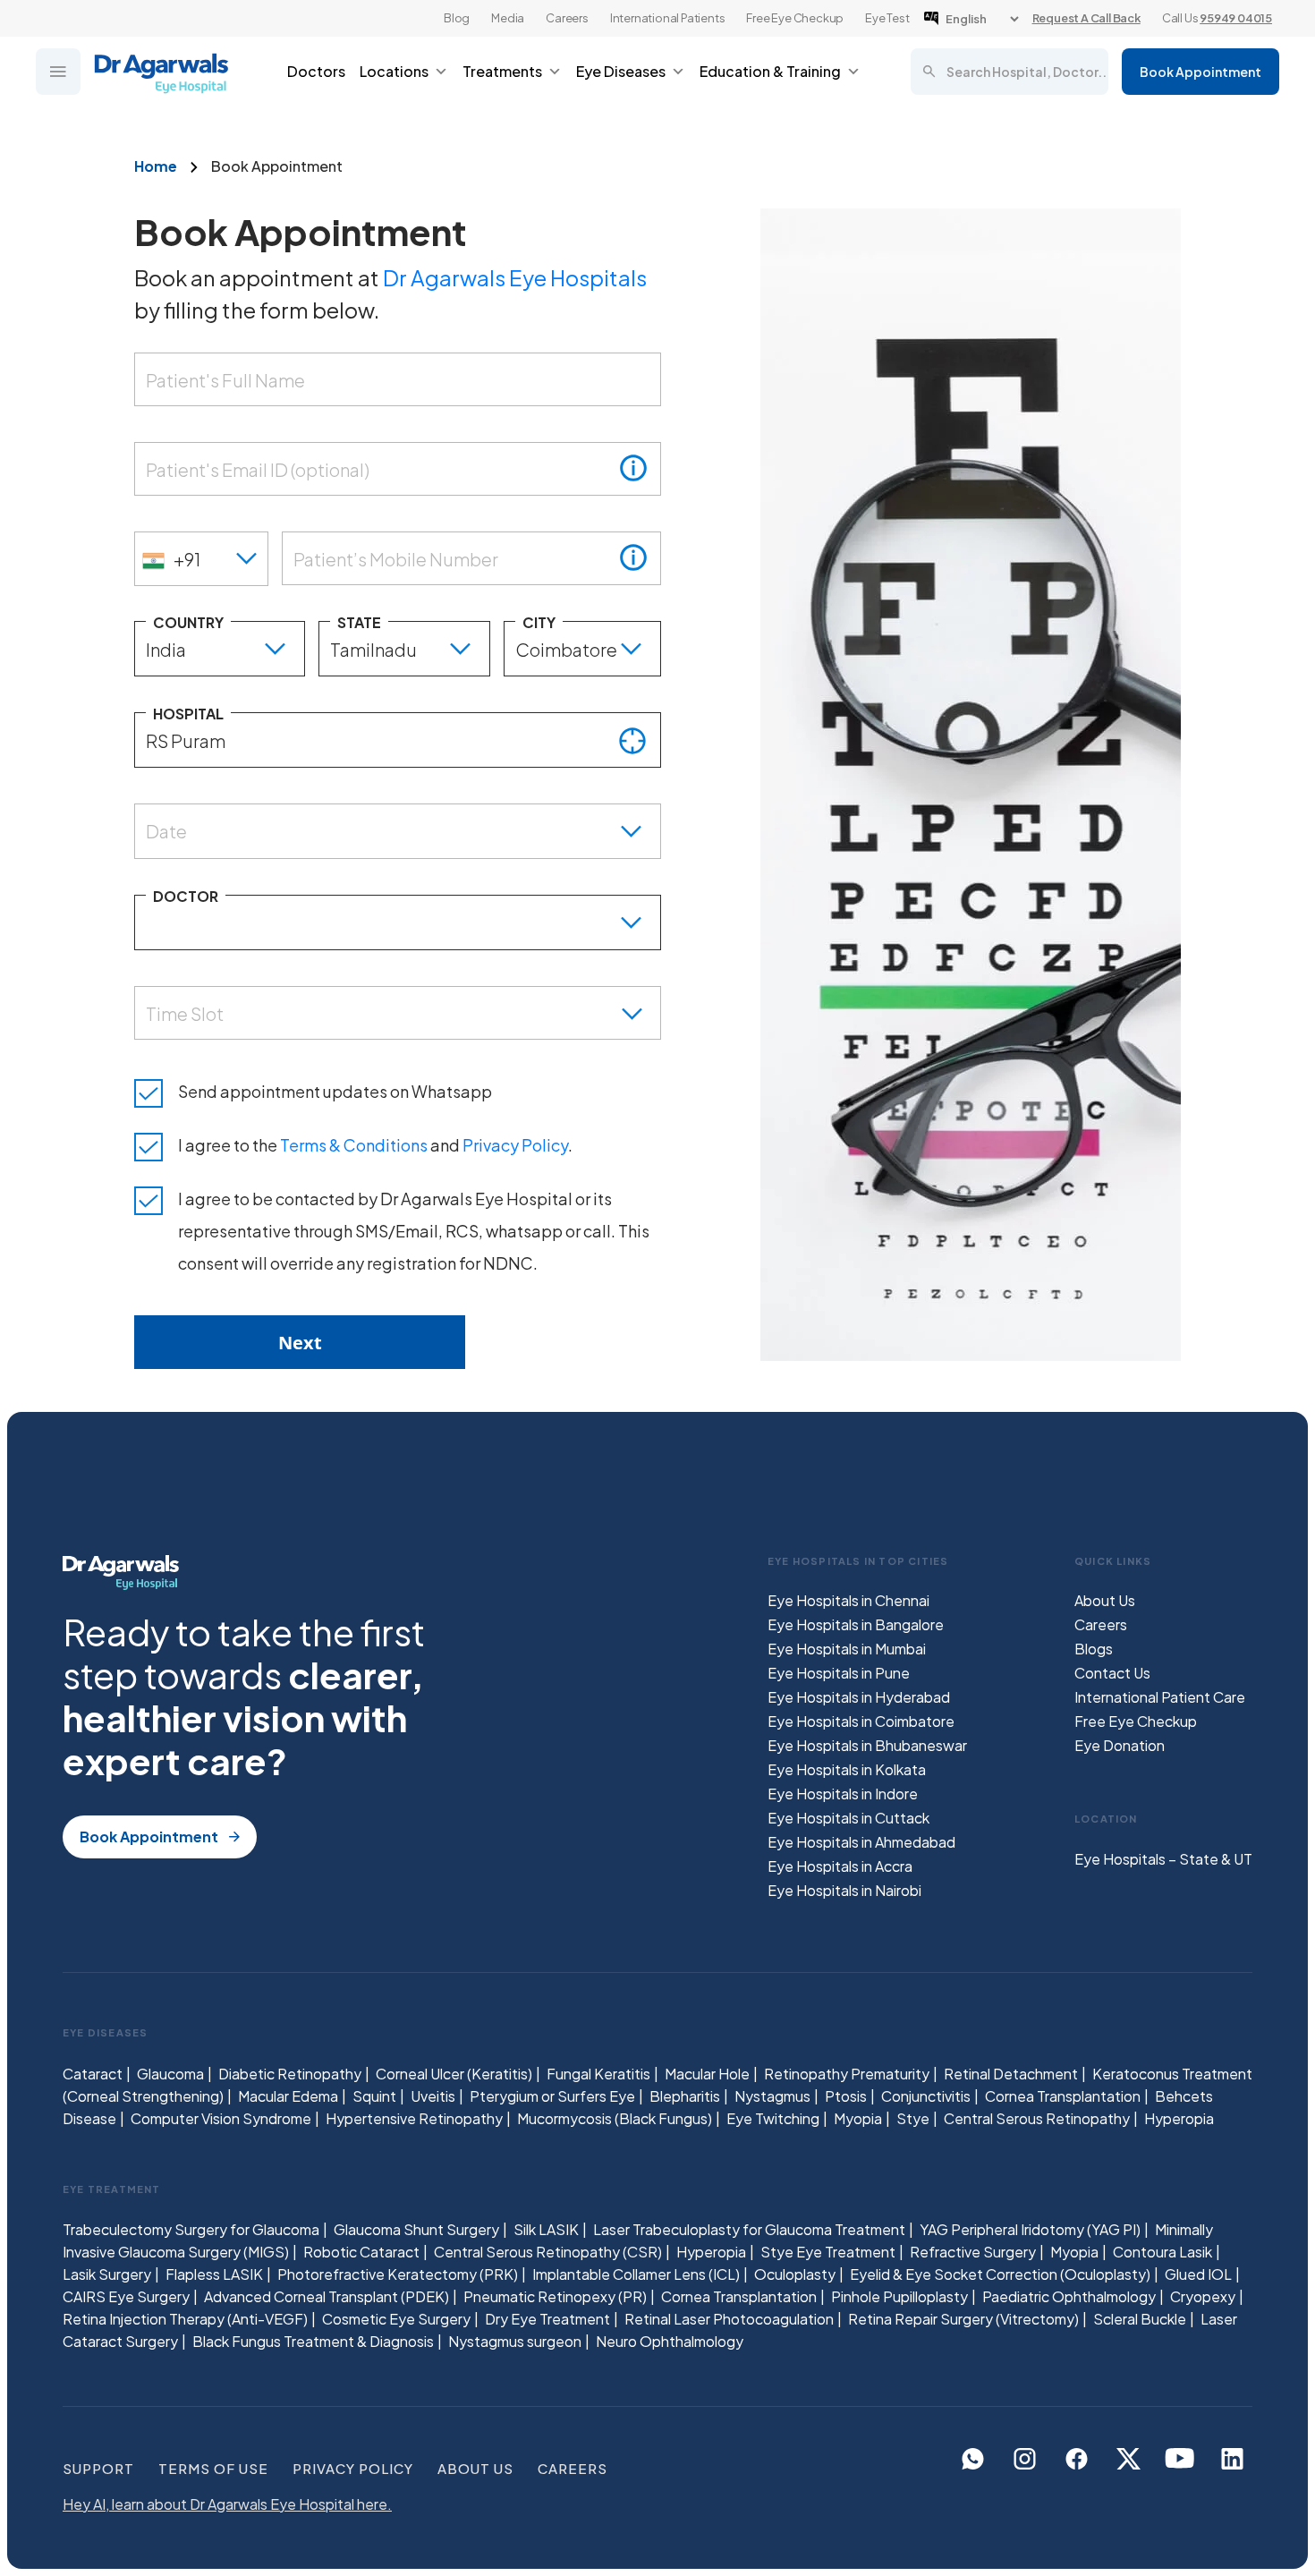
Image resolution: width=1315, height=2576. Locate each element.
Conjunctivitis (926, 2096)
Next (300, 1343)
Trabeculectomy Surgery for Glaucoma (191, 2229)
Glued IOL (1198, 2274)
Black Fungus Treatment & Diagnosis (313, 2341)
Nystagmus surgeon (515, 2341)
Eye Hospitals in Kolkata (847, 1769)
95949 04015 (1236, 18)
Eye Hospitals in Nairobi (844, 1890)
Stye (913, 2118)
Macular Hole (707, 2074)
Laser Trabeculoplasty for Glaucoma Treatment (749, 2229)
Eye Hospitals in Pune (839, 1673)
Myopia (858, 2118)
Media (508, 18)
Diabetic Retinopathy (290, 2074)
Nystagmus (772, 2096)
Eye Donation (1120, 1745)
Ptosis (846, 2096)
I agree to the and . (375, 1145)
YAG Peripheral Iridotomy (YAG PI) (1030, 2229)
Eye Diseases (621, 71)
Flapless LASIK (214, 2274)
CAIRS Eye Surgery (126, 2296)
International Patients (668, 18)
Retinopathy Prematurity (847, 2074)
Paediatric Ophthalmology (1069, 2296)
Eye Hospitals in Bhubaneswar (867, 1745)
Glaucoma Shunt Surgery (416, 2229)
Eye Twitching (773, 2118)
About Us (1105, 1600)
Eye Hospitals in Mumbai (847, 1649)
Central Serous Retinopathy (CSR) (548, 2252)
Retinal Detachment (1011, 2074)
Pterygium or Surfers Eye (552, 2096)
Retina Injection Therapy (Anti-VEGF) (185, 2319)
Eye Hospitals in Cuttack (848, 1818)
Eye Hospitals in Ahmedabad (861, 1842)
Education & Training (770, 71)
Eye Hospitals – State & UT (1163, 1859)
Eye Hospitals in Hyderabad (859, 1697)
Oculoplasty (795, 2274)
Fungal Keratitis (598, 2074)
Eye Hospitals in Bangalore (856, 1624)
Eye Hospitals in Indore (843, 1794)
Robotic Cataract (361, 2252)
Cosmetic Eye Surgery (396, 2319)
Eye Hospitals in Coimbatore (861, 1721)
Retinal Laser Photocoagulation (729, 2319)
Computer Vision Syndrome (221, 2118)
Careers (567, 18)
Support (98, 2468)
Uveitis (433, 2096)
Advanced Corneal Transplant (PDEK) (327, 2296)
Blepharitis (685, 2096)
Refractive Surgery (973, 2252)
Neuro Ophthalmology (670, 2341)
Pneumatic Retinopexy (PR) (555, 2296)
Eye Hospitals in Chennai (848, 1600)
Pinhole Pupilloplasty (899, 2296)
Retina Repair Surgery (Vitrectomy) (963, 2319)
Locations (394, 71)
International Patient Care (1160, 1697)
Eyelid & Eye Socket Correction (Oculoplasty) (1000, 2274)
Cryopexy (1203, 2296)
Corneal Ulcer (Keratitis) (454, 2074)
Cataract (93, 2074)
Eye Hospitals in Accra (840, 1866)
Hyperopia (1179, 2118)
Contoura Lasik (1162, 2252)
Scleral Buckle (1140, 2319)
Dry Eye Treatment (547, 2319)
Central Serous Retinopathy (1037, 2118)
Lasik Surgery (107, 2274)
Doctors (316, 71)
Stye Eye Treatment (828, 2252)
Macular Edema (288, 2096)
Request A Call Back (1086, 18)
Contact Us (1112, 1673)
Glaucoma (170, 2074)
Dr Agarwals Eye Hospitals (515, 277)
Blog (457, 18)
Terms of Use (213, 2468)
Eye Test (887, 18)
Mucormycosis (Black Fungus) (615, 2118)
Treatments (502, 71)
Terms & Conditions (354, 1145)
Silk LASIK (546, 2229)
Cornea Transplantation (1063, 2096)
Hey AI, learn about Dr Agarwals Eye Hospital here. (227, 2504)
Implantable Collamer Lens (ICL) (636, 2274)
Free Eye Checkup (795, 18)
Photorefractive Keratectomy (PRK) (398, 2274)
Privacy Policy (515, 1145)
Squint (374, 2096)
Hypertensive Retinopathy (414, 2118)
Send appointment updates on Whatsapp (335, 1091)
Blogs (1094, 1649)
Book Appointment (1200, 72)
